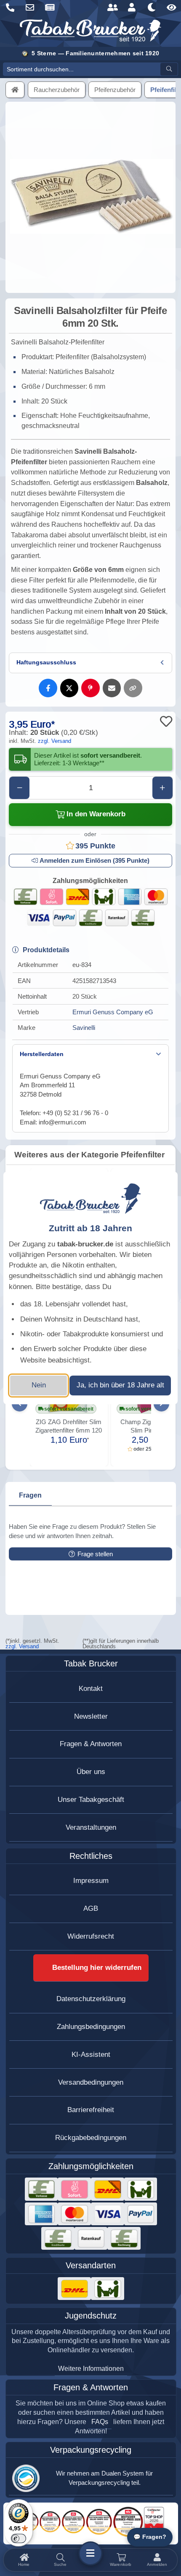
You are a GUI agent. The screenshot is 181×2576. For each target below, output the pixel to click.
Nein (39, 1385)
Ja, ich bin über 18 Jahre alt (120, 1385)
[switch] (19, 2538)
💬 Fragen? (150, 2537)
